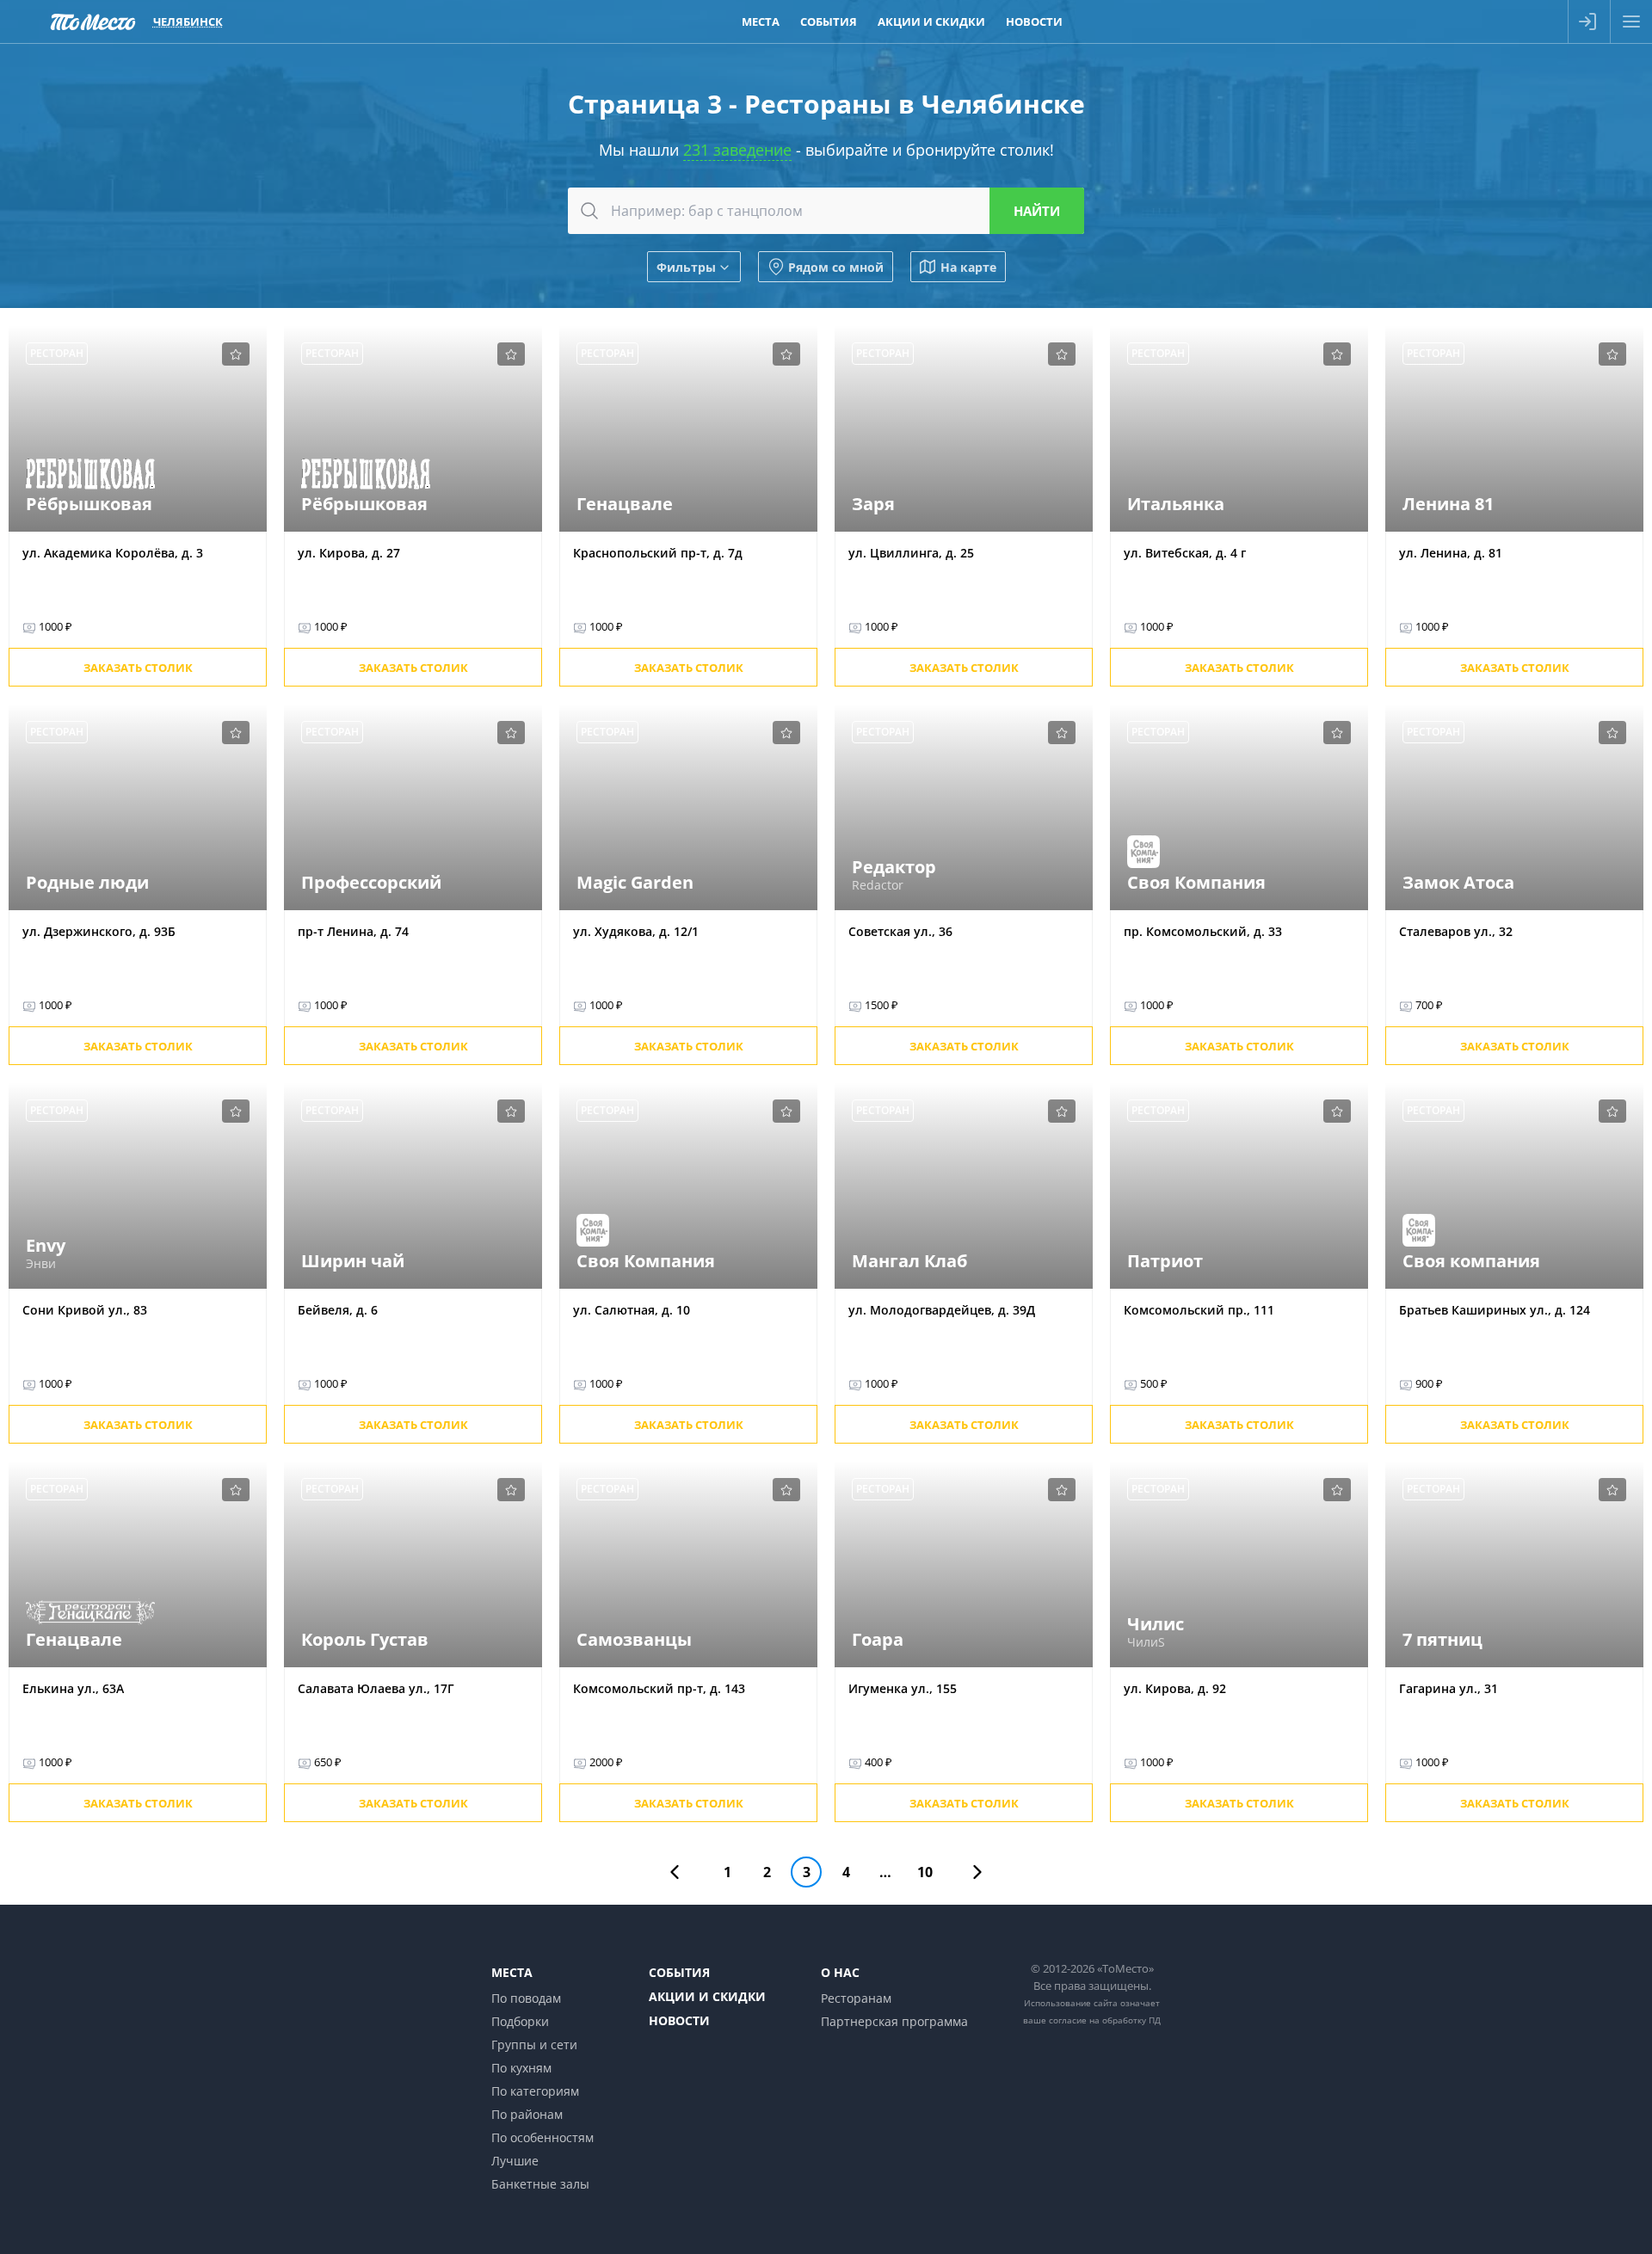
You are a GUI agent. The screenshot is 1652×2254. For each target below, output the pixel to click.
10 (925, 1872)
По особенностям (542, 2137)
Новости (1034, 22)
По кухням (521, 2068)
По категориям (535, 2091)
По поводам (526, 1998)
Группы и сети (534, 2045)
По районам (527, 2114)
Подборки (520, 2021)
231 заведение (737, 150)
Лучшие (515, 2161)
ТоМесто (93, 22)
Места (761, 22)
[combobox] (826, 211)
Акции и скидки (931, 22)
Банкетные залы (540, 2184)
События (829, 22)
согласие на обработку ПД (1105, 2020)
